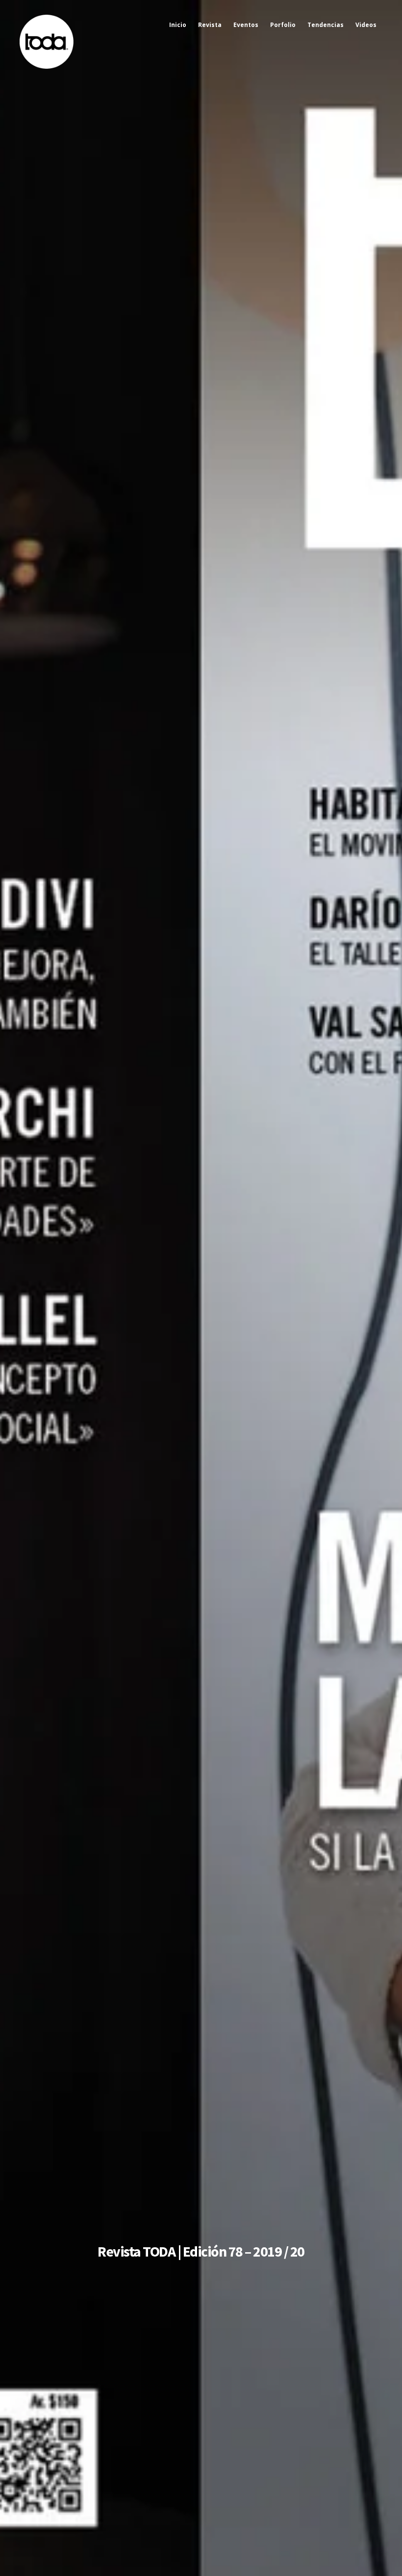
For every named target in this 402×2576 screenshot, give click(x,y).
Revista (210, 25)
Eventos (246, 25)
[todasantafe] (47, 66)
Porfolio (283, 25)
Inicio (178, 25)
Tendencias (326, 25)
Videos (366, 25)
